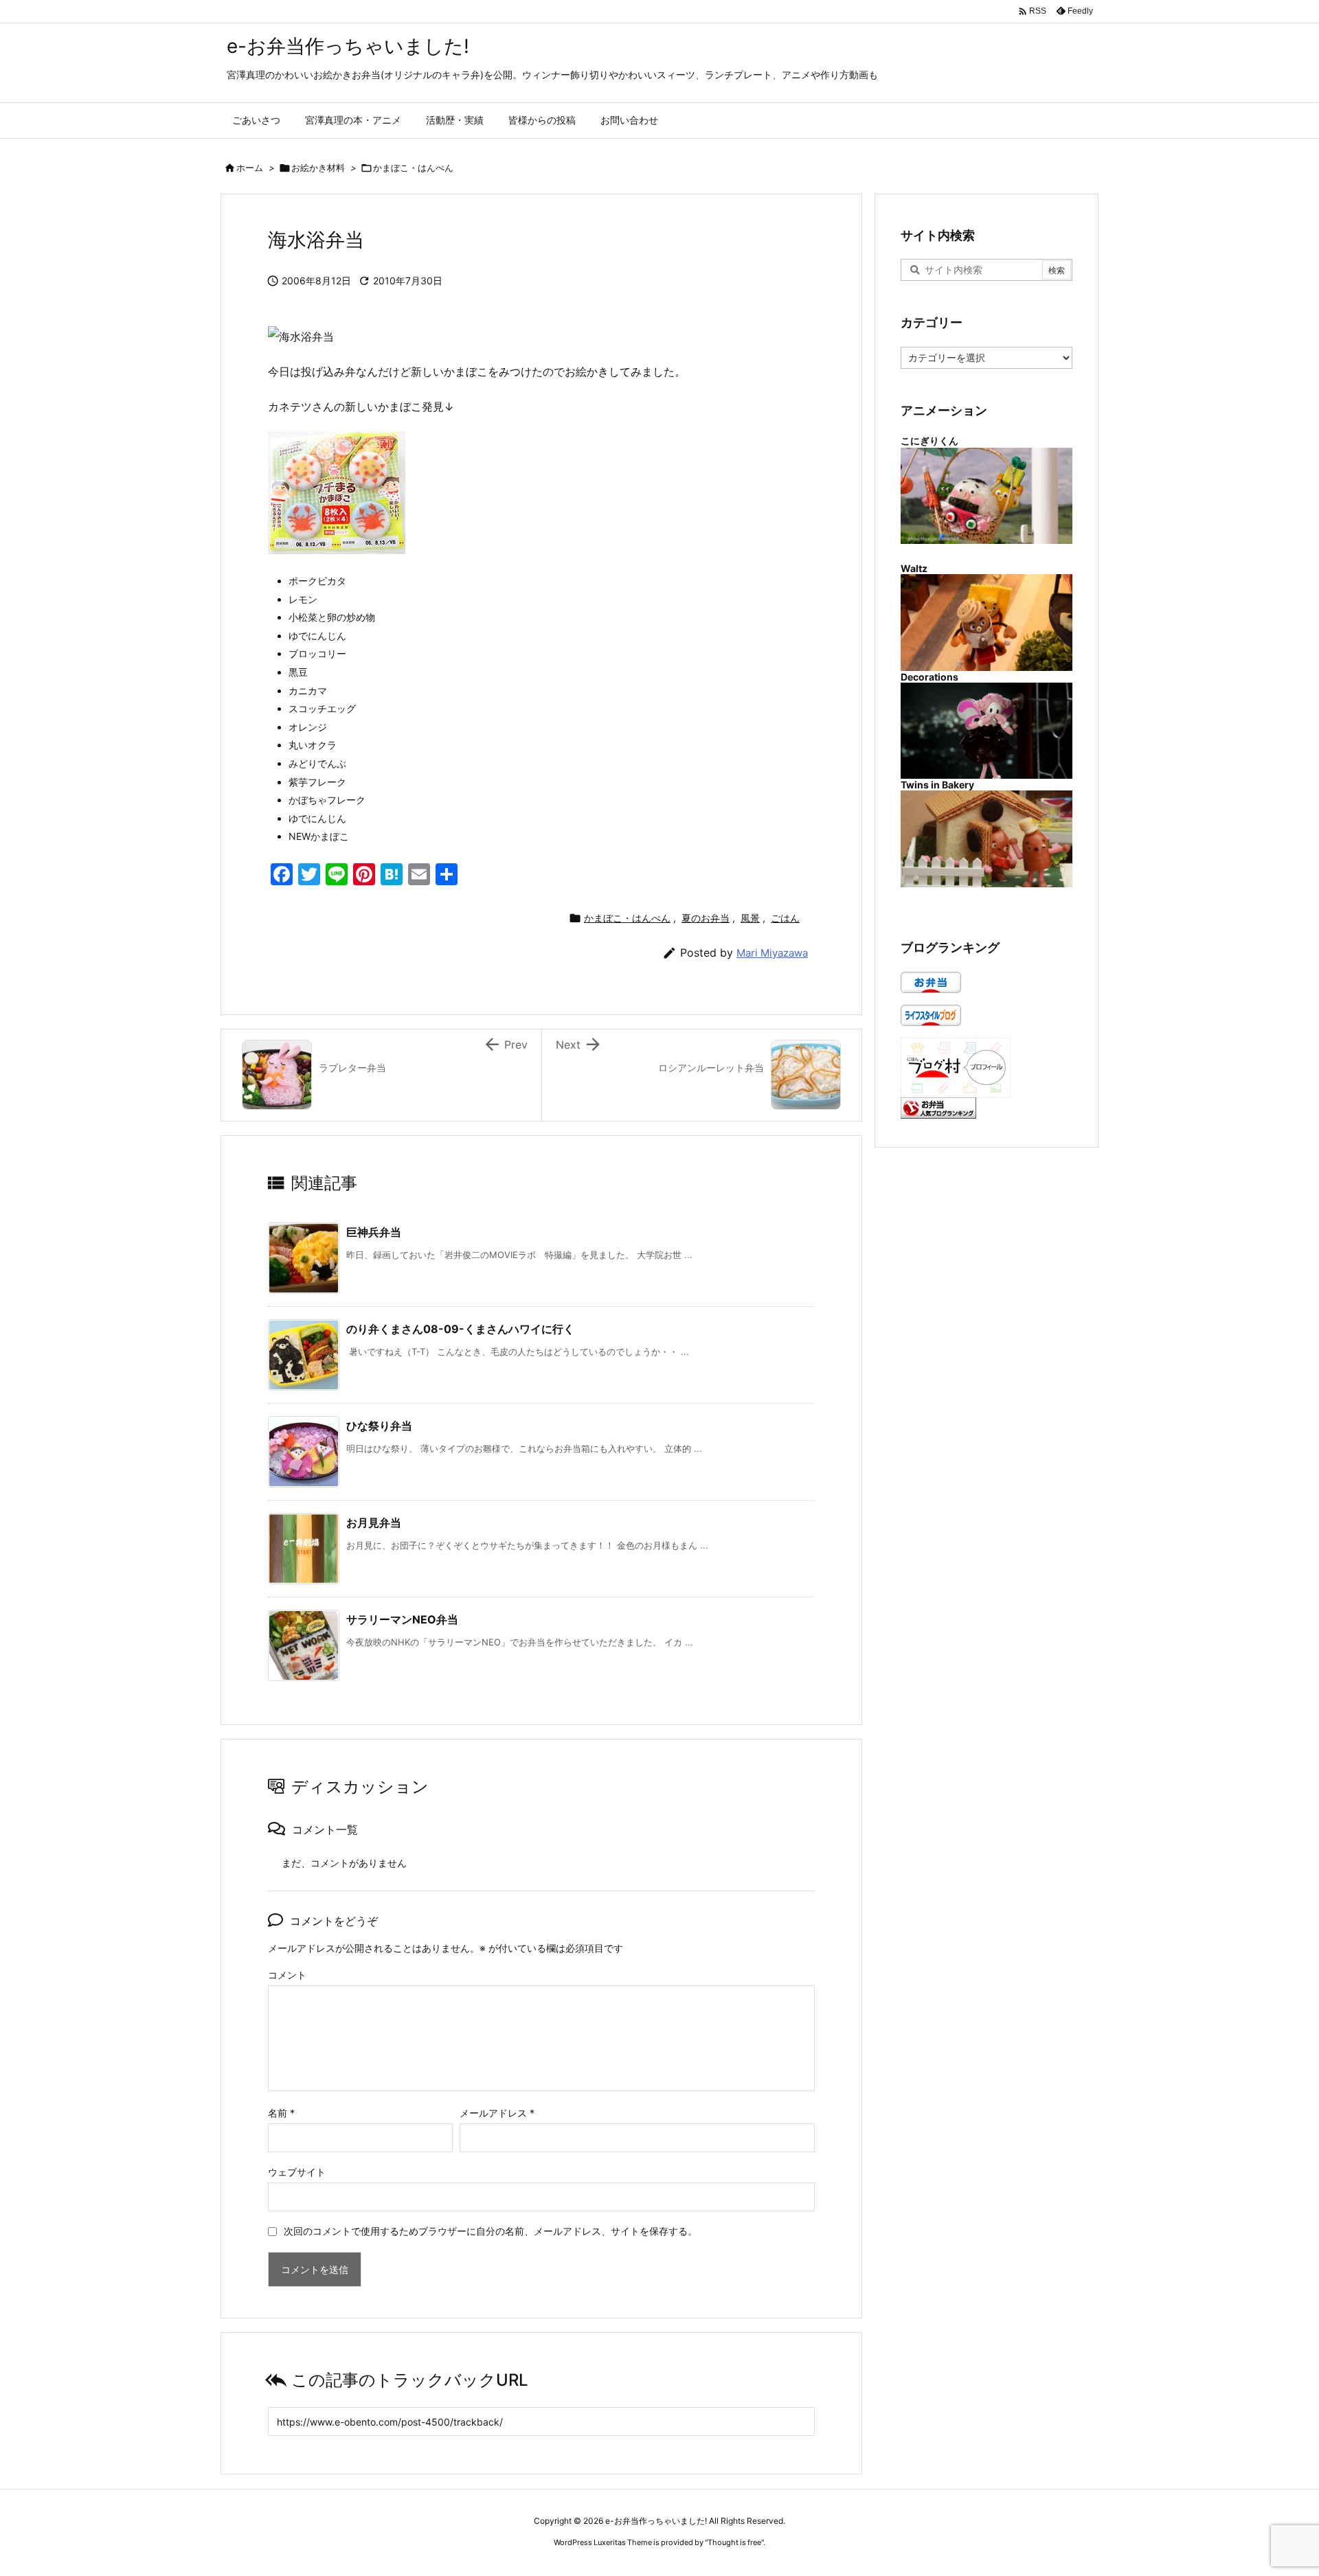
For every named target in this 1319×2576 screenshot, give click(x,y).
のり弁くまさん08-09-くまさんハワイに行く (460, 1329)
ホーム (250, 168)
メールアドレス (497, 2113)
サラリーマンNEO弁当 (402, 1619)
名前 (281, 2113)
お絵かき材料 (318, 168)
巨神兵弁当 (374, 1232)
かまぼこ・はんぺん (413, 168)
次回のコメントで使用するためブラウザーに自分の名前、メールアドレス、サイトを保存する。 (491, 2231)
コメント (287, 1975)
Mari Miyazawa (772, 953)
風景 (750, 918)
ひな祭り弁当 (379, 1426)
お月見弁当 (374, 1523)
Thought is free (734, 2542)
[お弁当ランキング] (938, 1107)
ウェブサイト (297, 2172)
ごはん (785, 918)
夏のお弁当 (706, 918)
